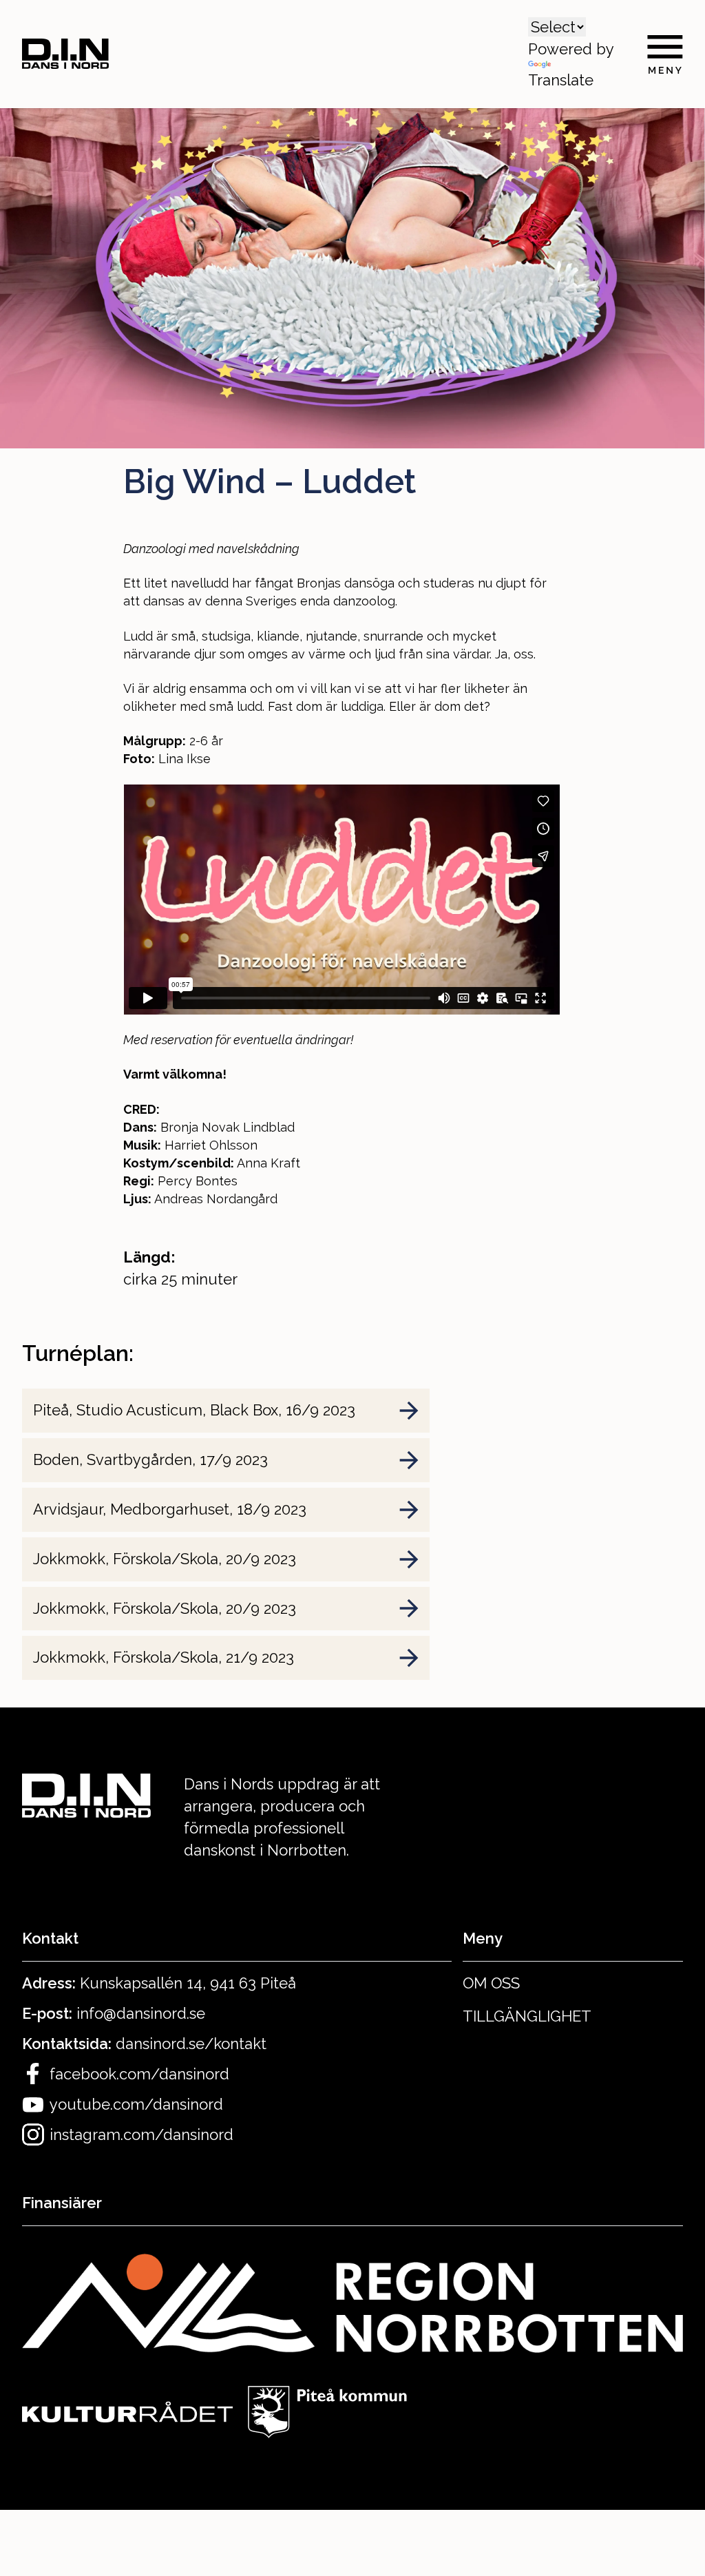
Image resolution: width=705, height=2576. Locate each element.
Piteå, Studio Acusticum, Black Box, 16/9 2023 (194, 1410)
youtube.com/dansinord (136, 2104)
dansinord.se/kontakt (191, 2044)
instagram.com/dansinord (141, 2134)
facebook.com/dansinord (139, 2074)
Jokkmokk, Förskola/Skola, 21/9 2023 (164, 1657)
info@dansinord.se (141, 2013)
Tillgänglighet (527, 2016)
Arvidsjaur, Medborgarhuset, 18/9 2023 (170, 1509)
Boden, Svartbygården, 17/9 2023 (150, 1460)
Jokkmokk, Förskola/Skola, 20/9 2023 (165, 1559)
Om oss (491, 1983)
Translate (561, 80)
